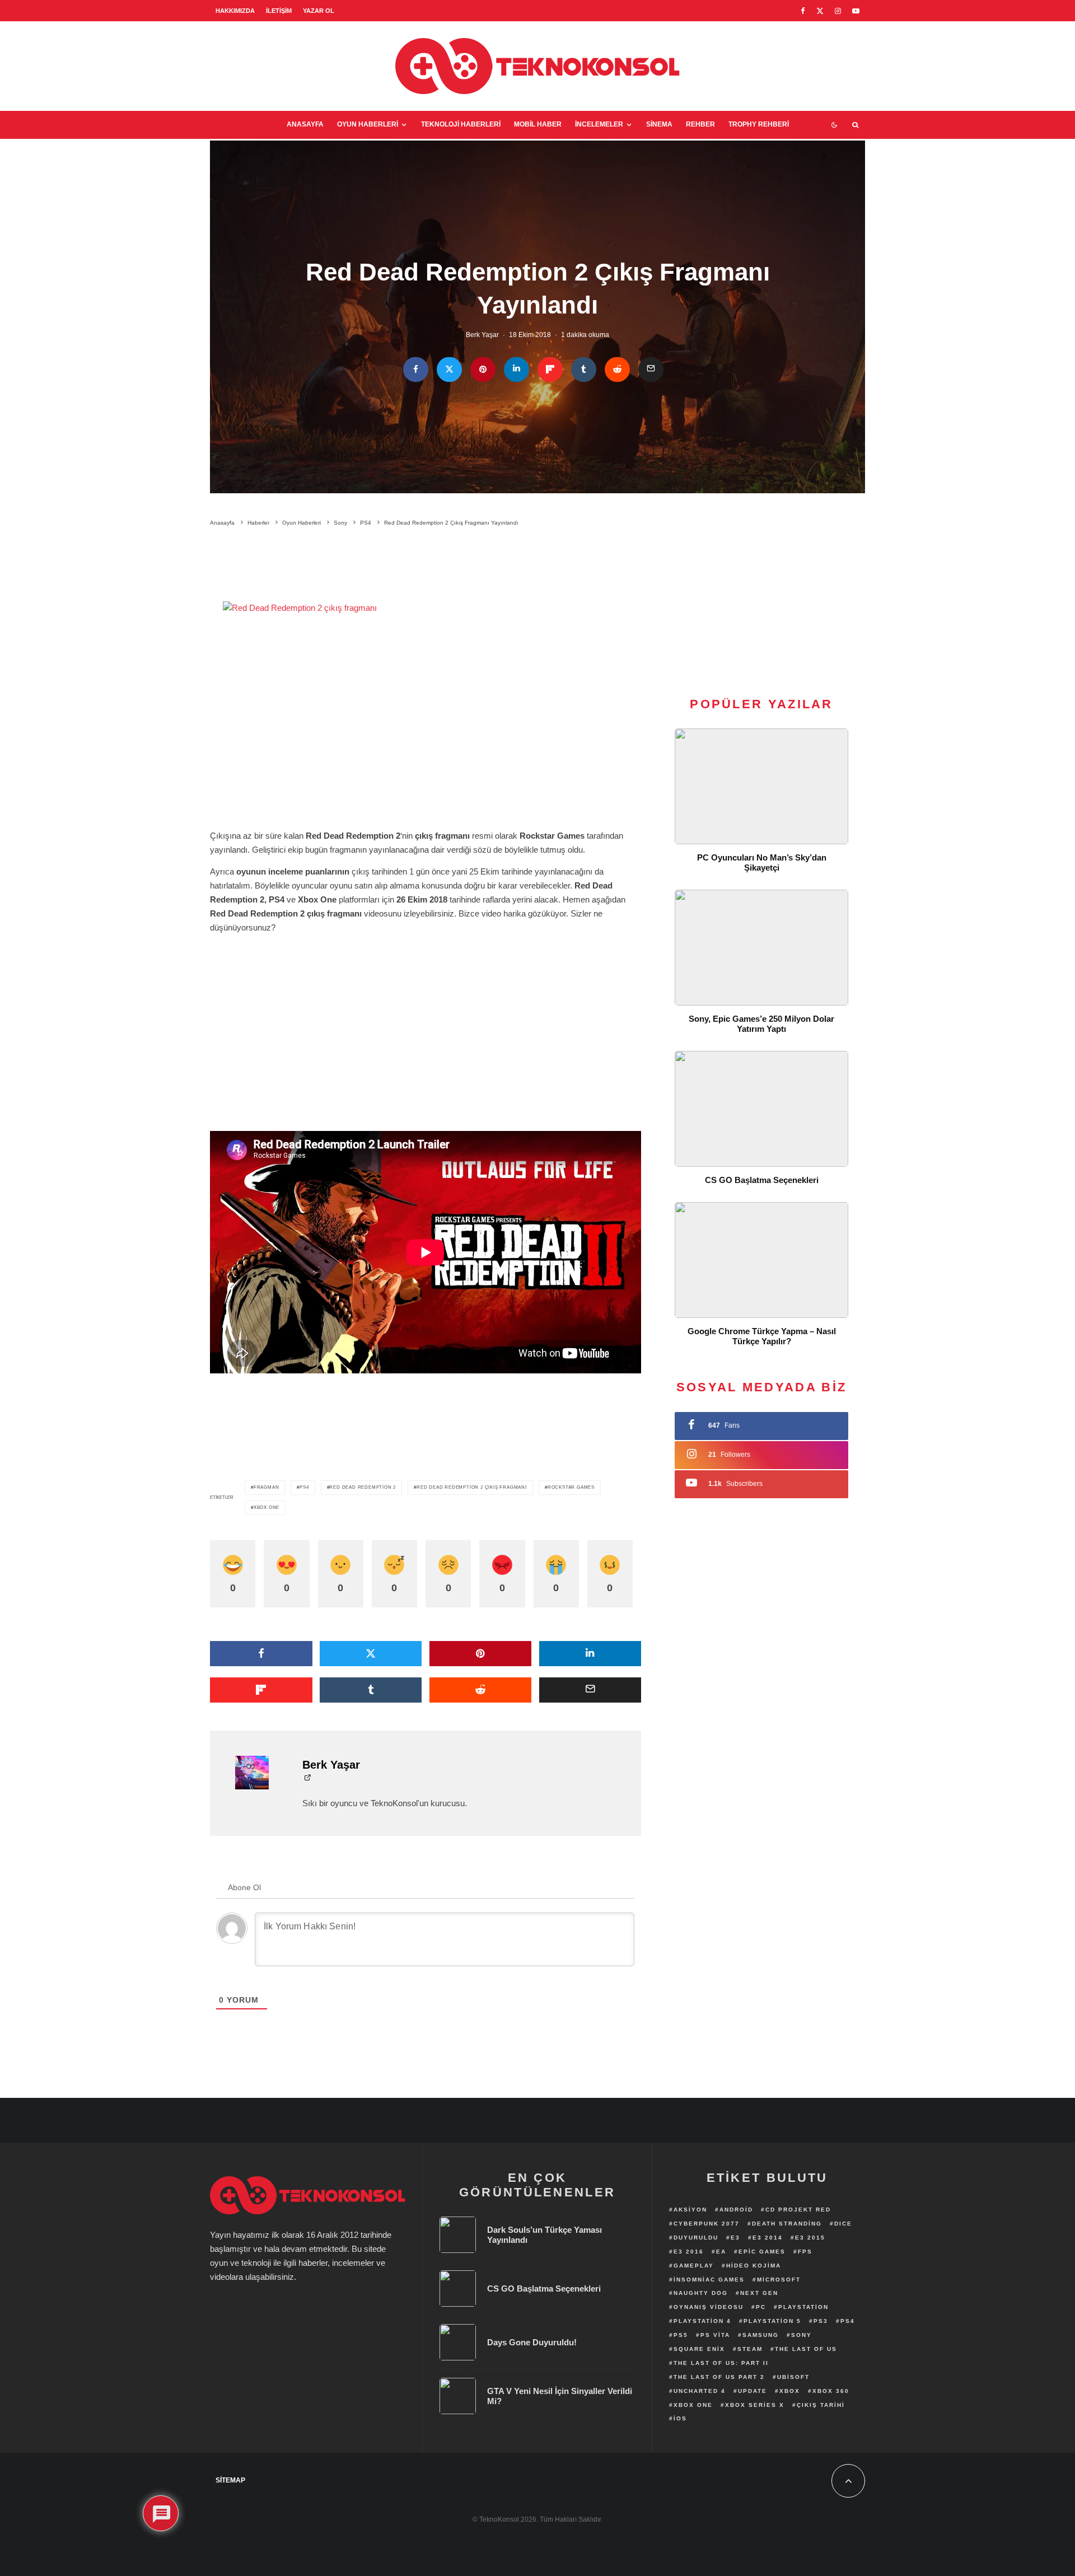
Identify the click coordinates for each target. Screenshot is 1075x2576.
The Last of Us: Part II (721, 2363)
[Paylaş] (416, 370)
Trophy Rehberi (759, 124)
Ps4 (304, 1487)
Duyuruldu (696, 2238)
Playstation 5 (772, 2321)
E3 (735, 2238)
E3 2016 (689, 2252)
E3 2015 (810, 2238)
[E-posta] (651, 370)
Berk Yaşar (482, 335)
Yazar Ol (319, 11)
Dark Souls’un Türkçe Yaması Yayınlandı (544, 2235)
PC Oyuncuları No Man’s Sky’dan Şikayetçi (762, 862)
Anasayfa (305, 124)
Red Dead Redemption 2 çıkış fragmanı (472, 1487)
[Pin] (483, 370)
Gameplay (694, 2266)
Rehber (700, 124)
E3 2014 (768, 2238)
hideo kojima (754, 2266)
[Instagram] (838, 11)
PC (761, 2307)
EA (721, 2252)
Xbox (790, 2391)
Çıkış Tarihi (821, 2405)
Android (736, 2210)
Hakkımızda (235, 11)
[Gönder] (617, 370)
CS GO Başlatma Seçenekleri (762, 1180)
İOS (680, 2418)
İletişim (279, 11)
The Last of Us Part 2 (719, 2377)
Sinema (659, 124)
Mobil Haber (538, 124)
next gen (759, 2293)
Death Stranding (787, 2224)
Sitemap (230, 2480)
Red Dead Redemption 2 (363, 1487)
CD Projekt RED (798, 2210)
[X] (820, 11)
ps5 (681, 2335)
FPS (805, 2252)
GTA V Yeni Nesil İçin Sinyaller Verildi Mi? (560, 2396)
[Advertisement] (426, 566)
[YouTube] (856, 11)
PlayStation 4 (702, 2321)
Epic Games (762, 2252)
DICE (843, 2224)
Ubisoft (793, 2377)
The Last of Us (806, 2349)
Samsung (761, 2335)
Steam (750, 2349)
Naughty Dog (701, 2293)
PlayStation (803, 2307)
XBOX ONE (267, 1507)
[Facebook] (803, 11)
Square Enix (699, 2349)
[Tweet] (449, 370)
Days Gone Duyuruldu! (532, 2342)
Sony (801, 2335)
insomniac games (709, 2280)
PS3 (821, 2321)
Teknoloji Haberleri (461, 124)
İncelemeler (599, 124)
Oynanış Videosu (709, 2307)
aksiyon (690, 2210)
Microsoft (779, 2280)
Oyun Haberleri (368, 124)
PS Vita (715, 2335)
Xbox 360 (831, 2391)
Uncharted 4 (700, 2391)
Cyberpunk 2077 (707, 2224)
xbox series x (755, 2405)
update (752, 2391)
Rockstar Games (571, 1487)
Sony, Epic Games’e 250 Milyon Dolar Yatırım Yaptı (761, 1024)
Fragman (267, 1487)
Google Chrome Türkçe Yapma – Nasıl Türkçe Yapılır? (762, 1336)
